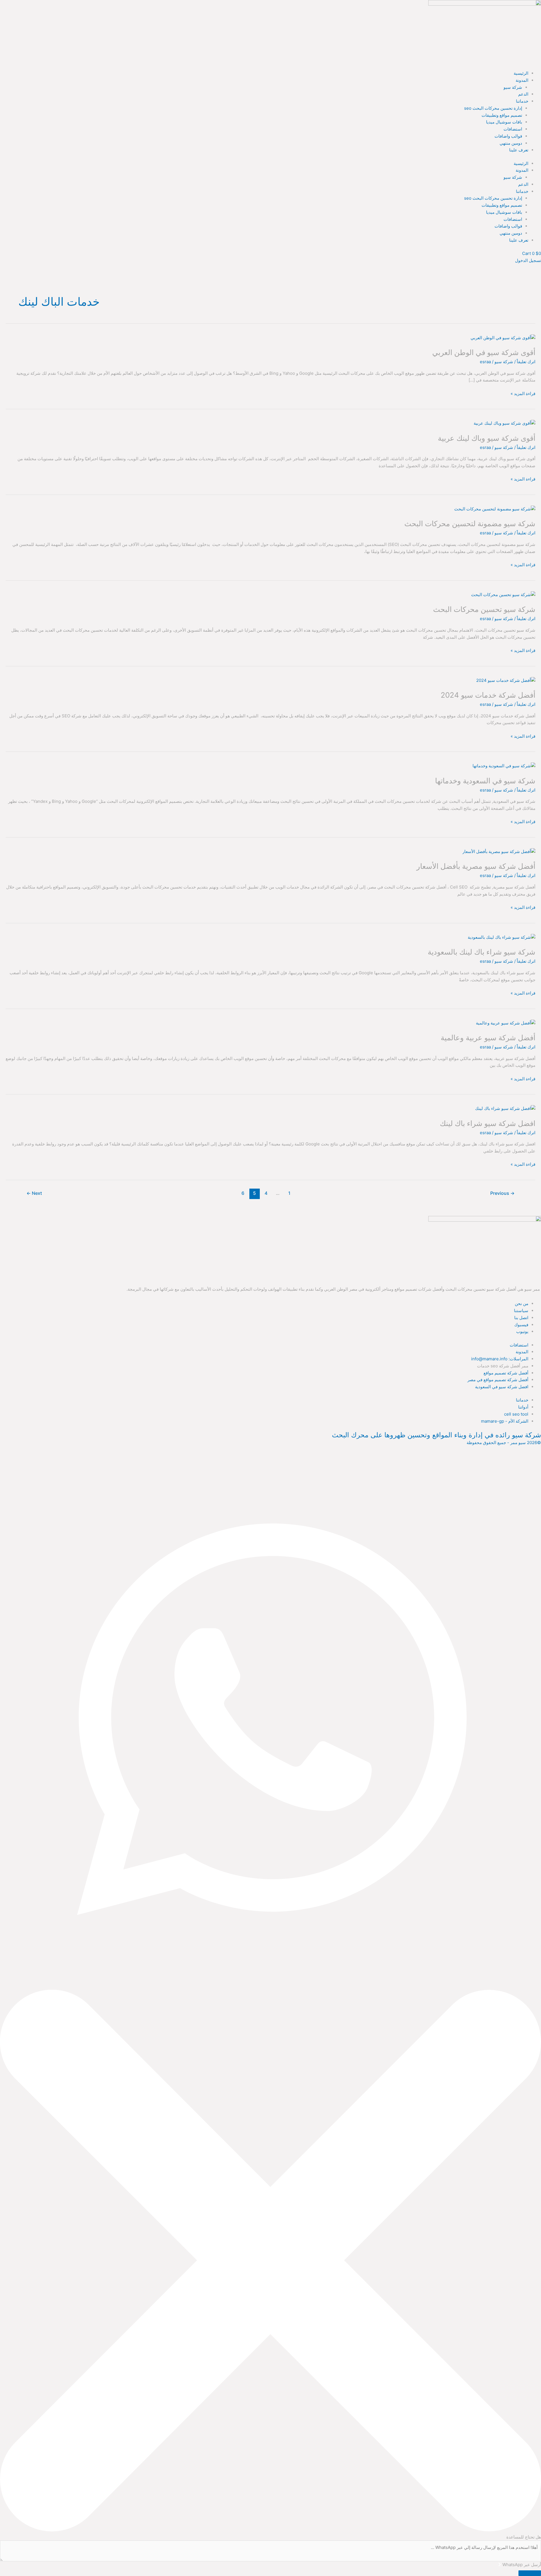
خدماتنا (522, 101)
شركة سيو (513, 87)
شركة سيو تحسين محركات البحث (484, 609)
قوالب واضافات (508, 136)
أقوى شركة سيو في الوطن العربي (484, 352)
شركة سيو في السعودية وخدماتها (485, 781)
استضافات (513, 129)
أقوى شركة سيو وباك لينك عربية (487, 438)
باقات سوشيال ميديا (504, 122)
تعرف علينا (519, 150)
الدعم (523, 94)
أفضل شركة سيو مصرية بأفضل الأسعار (476, 866)
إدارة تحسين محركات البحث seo (493, 108)
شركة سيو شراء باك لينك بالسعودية (482, 952)
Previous (502, 1193)
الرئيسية (521, 73)
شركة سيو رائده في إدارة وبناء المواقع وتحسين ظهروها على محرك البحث (436, 1435)
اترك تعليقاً (526, 362)
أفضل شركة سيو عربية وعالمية (488, 1038)
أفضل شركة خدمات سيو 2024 (488, 695)
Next (34, 1193)
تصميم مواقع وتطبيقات (502, 115)
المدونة (522, 80)
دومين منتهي (511, 143)
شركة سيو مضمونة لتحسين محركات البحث (470, 524)
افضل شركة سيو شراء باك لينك (488, 1123)
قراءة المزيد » (523, 393)
